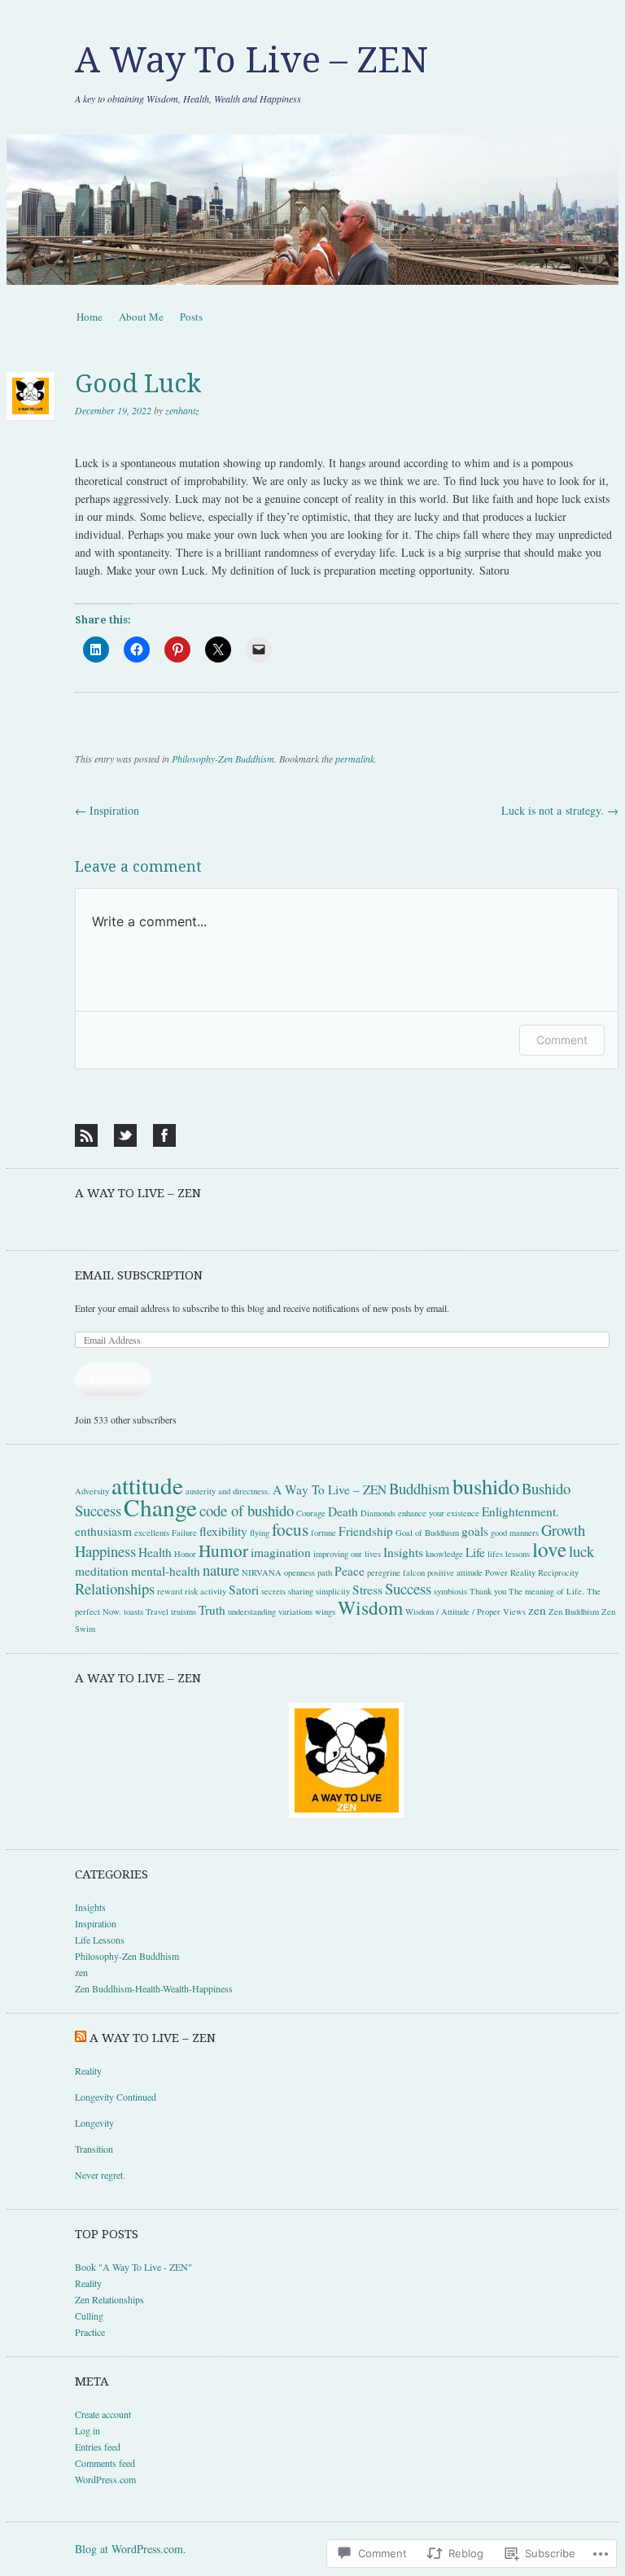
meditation (102, 1571)
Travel (157, 1612)
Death (343, 1511)
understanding (252, 1612)
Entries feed (98, 2447)
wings (325, 1612)
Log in (87, 2430)
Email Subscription (139, 1275)
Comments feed (105, 2463)
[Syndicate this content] (81, 2038)
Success (408, 1588)
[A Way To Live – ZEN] (312, 210)
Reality (523, 1572)
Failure (184, 1533)
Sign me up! (113, 1380)
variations (295, 1612)
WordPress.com (105, 2479)
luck (581, 1551)
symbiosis (450, 1591)
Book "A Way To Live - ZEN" (133, 2267)
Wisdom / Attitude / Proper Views (465, 1612)
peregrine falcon (396, 1572)
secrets (273, 1591)
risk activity (205, 1591)
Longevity (94, 2123)
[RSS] (86, 1135)
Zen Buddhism (574, 1612)
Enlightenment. (520, 1511)
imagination (281, 1552)
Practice (90, 2332)
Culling (89, 2316)
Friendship (366, 1531)
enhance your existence (439, 1513)
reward (170, 1591)
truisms (184, 1612)
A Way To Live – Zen (138, 1193)
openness (299, 1572)
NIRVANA (262, 1572)
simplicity (333, 1591)
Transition (94, 2149)
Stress (367, 1590)
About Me (141, 317)
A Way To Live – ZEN (251, 60)
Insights (403, 1552)
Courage (311, 1513)
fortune (323, 1533)
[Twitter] (125, 1135)
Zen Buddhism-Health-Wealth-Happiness (154, 1988)
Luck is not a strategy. (560, 810)
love (549, 1549)
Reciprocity (558, 1572)
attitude (147, 1485)
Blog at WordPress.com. (131, 2549)
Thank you (488, 1591)
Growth (563, 1530)
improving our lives (347, 1554)
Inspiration (107, 810)
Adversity (92, 1491)
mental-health (166, 1571)
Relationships (115, 1588)
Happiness (105, 1551)
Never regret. (102, 2175)
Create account (103, 2414)
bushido (486, 1486)
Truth (212, 1610)
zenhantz (182, 410)
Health (155, 1552)
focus (290, 1529)
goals (475, 1531)
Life (475, 1552)
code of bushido (247, 1510)
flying (260, 1533)
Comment (562, 1040)
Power (496, 1572)
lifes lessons (509, 1554)
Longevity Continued (116, 2097)
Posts (191, 317)
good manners (515, 1533)
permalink (355, 759)
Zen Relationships (109, 2299)
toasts (133, 1612)
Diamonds (378, 1513)
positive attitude (455, 1572)
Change (160, 1507)
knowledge (444, 1554)
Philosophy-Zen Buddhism (223, 759)
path (325, 1572)
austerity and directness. (228, 1491)
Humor (223, 1550)
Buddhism (420, 1488)
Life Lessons (100, 1940)
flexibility (223, 1531)
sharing (301, 1591)
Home (90, 317)
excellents (152, 1533)
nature (221, 1570)
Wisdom (370, 1607)
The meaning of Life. (546, 1591)
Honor (185, 1554)
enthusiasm (103, 1531)
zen (537, 1610)
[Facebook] (164, 1135)
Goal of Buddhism (427, 1533)
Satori (244, 1590)
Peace (350, 1571)
